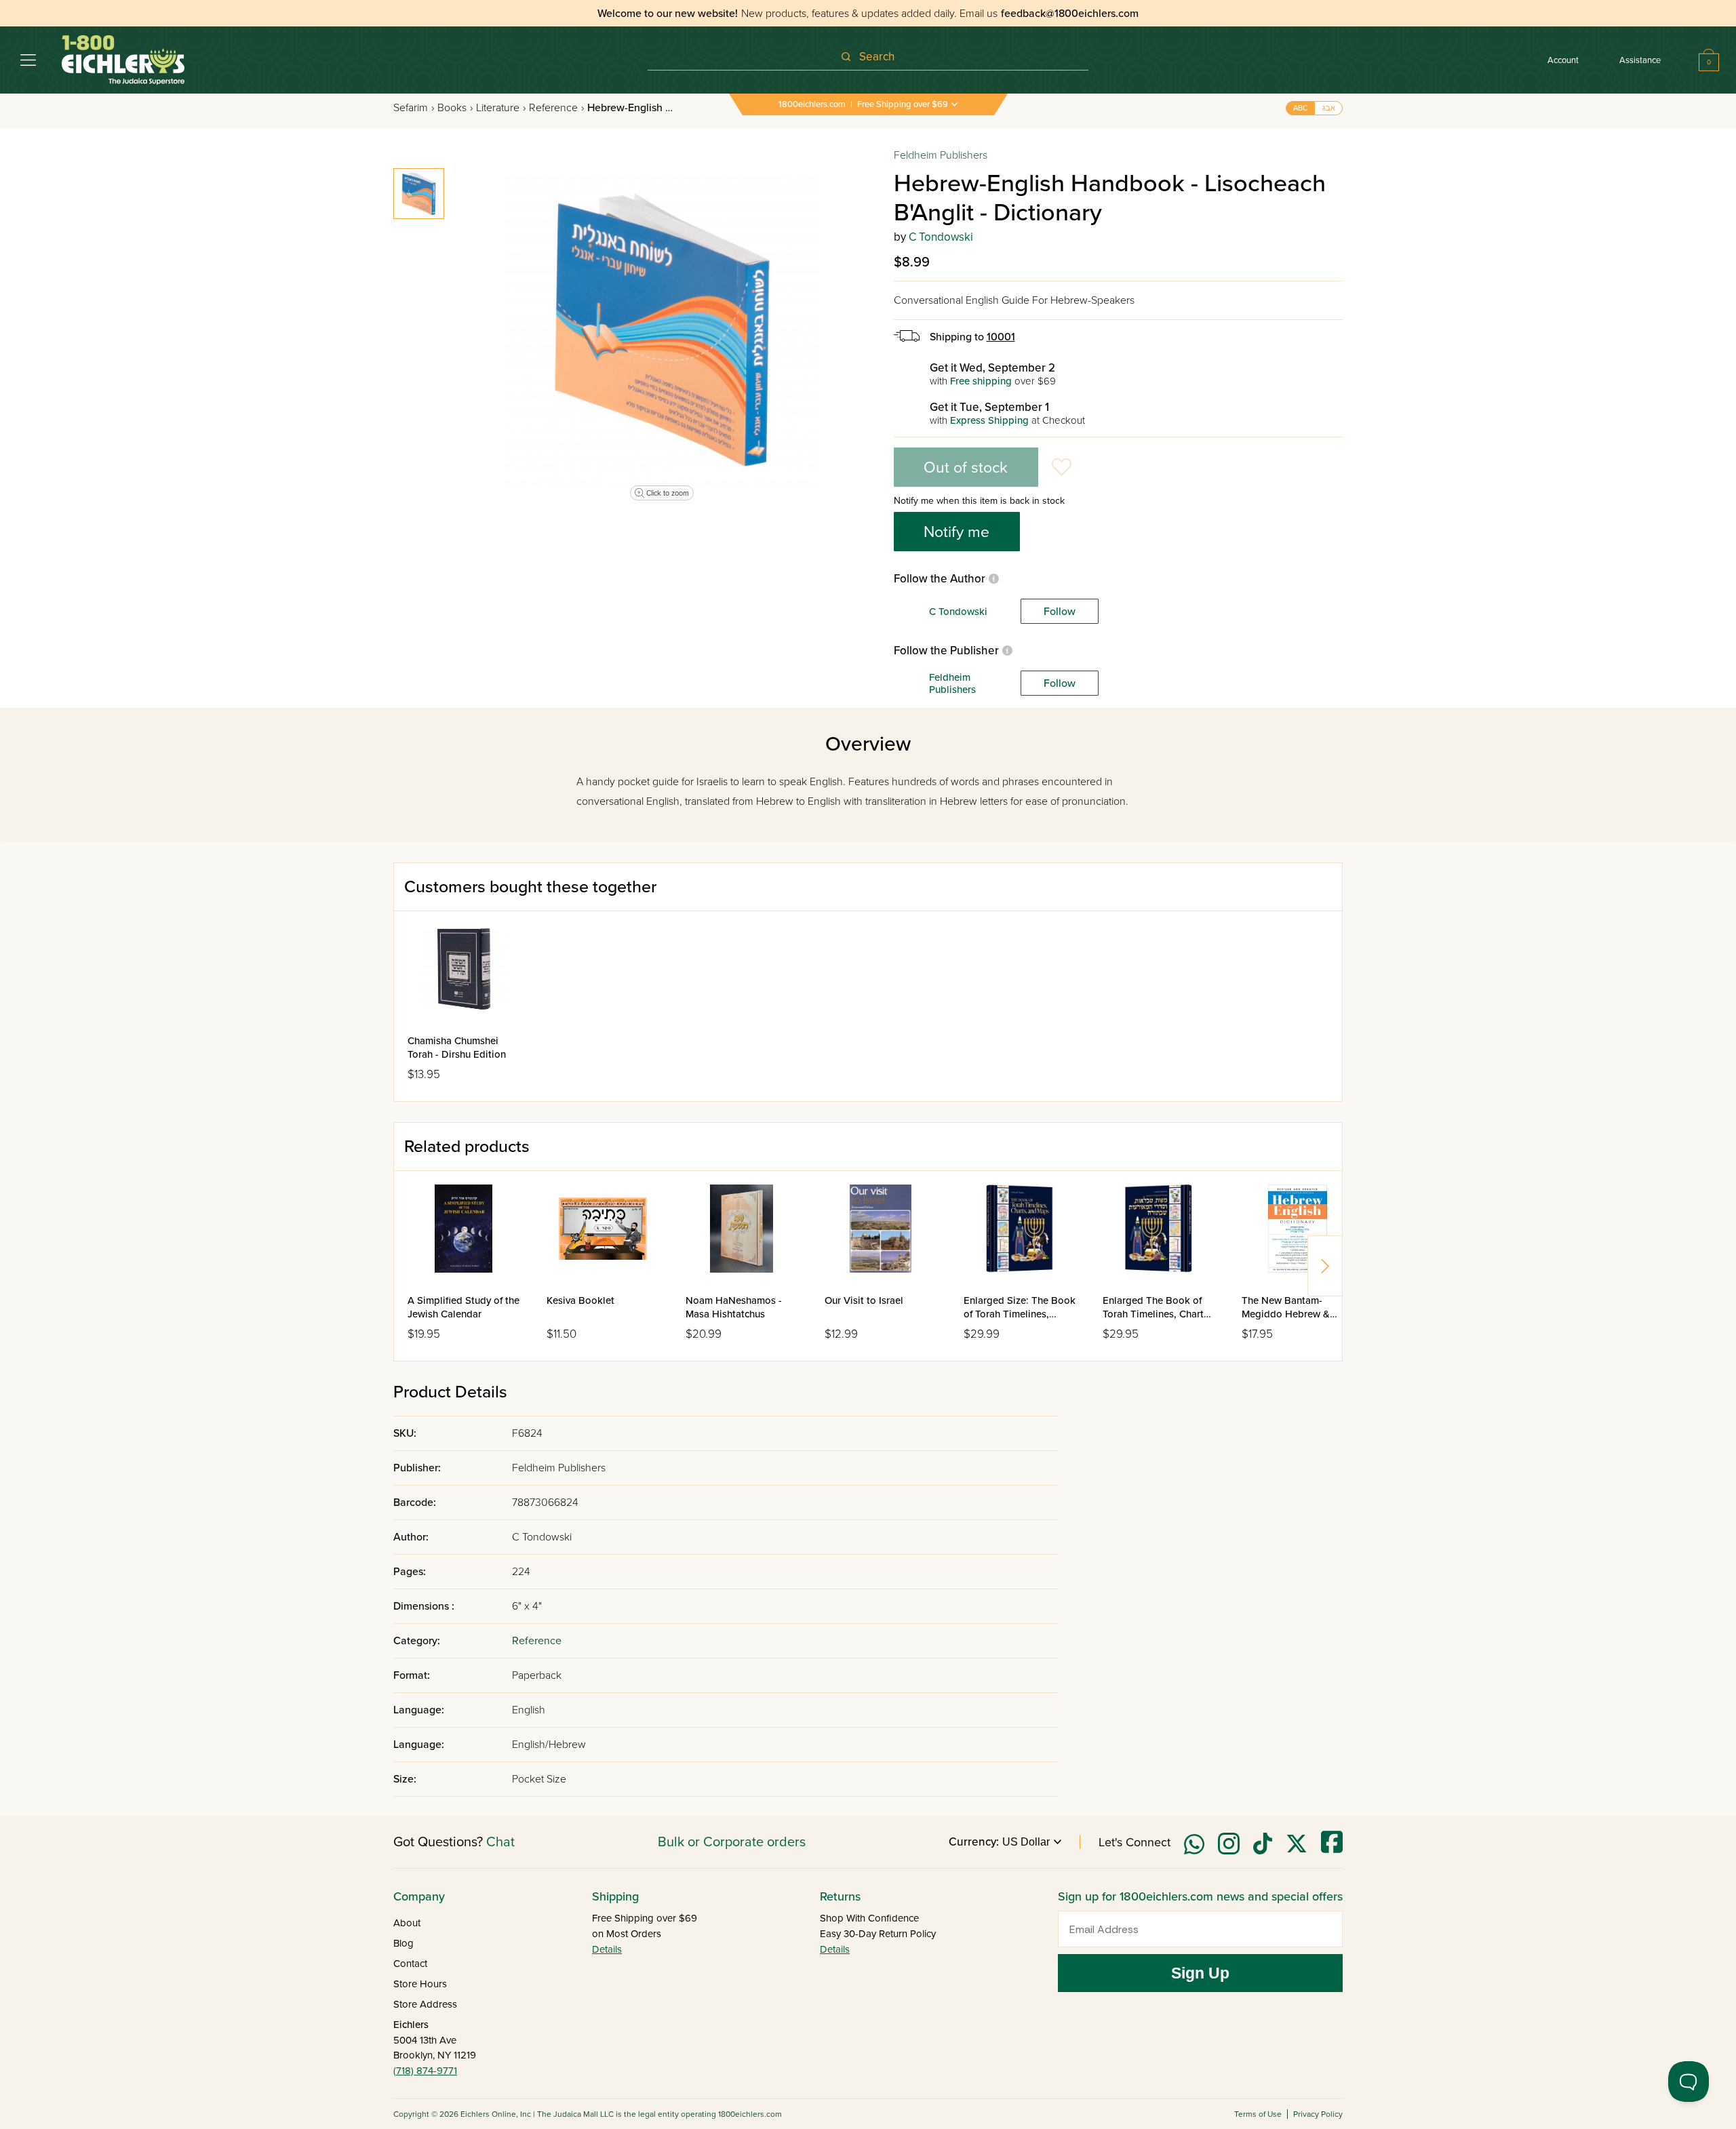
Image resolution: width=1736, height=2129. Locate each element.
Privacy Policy (1318, 2114)
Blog (403, 1943)
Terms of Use (1258, 2114)
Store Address (425, 2004)
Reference (556, 108)
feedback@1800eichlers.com (1070, 14)
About (407, 1923)
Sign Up (1200, 1973)
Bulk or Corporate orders (732, 1842)
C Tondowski (941, 237)
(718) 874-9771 (425, 2071)
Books (455, 108)
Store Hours (420, 1984)
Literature (501, 108)
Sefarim (414, 108)
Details (607, 1949)
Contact (410, 1964)
